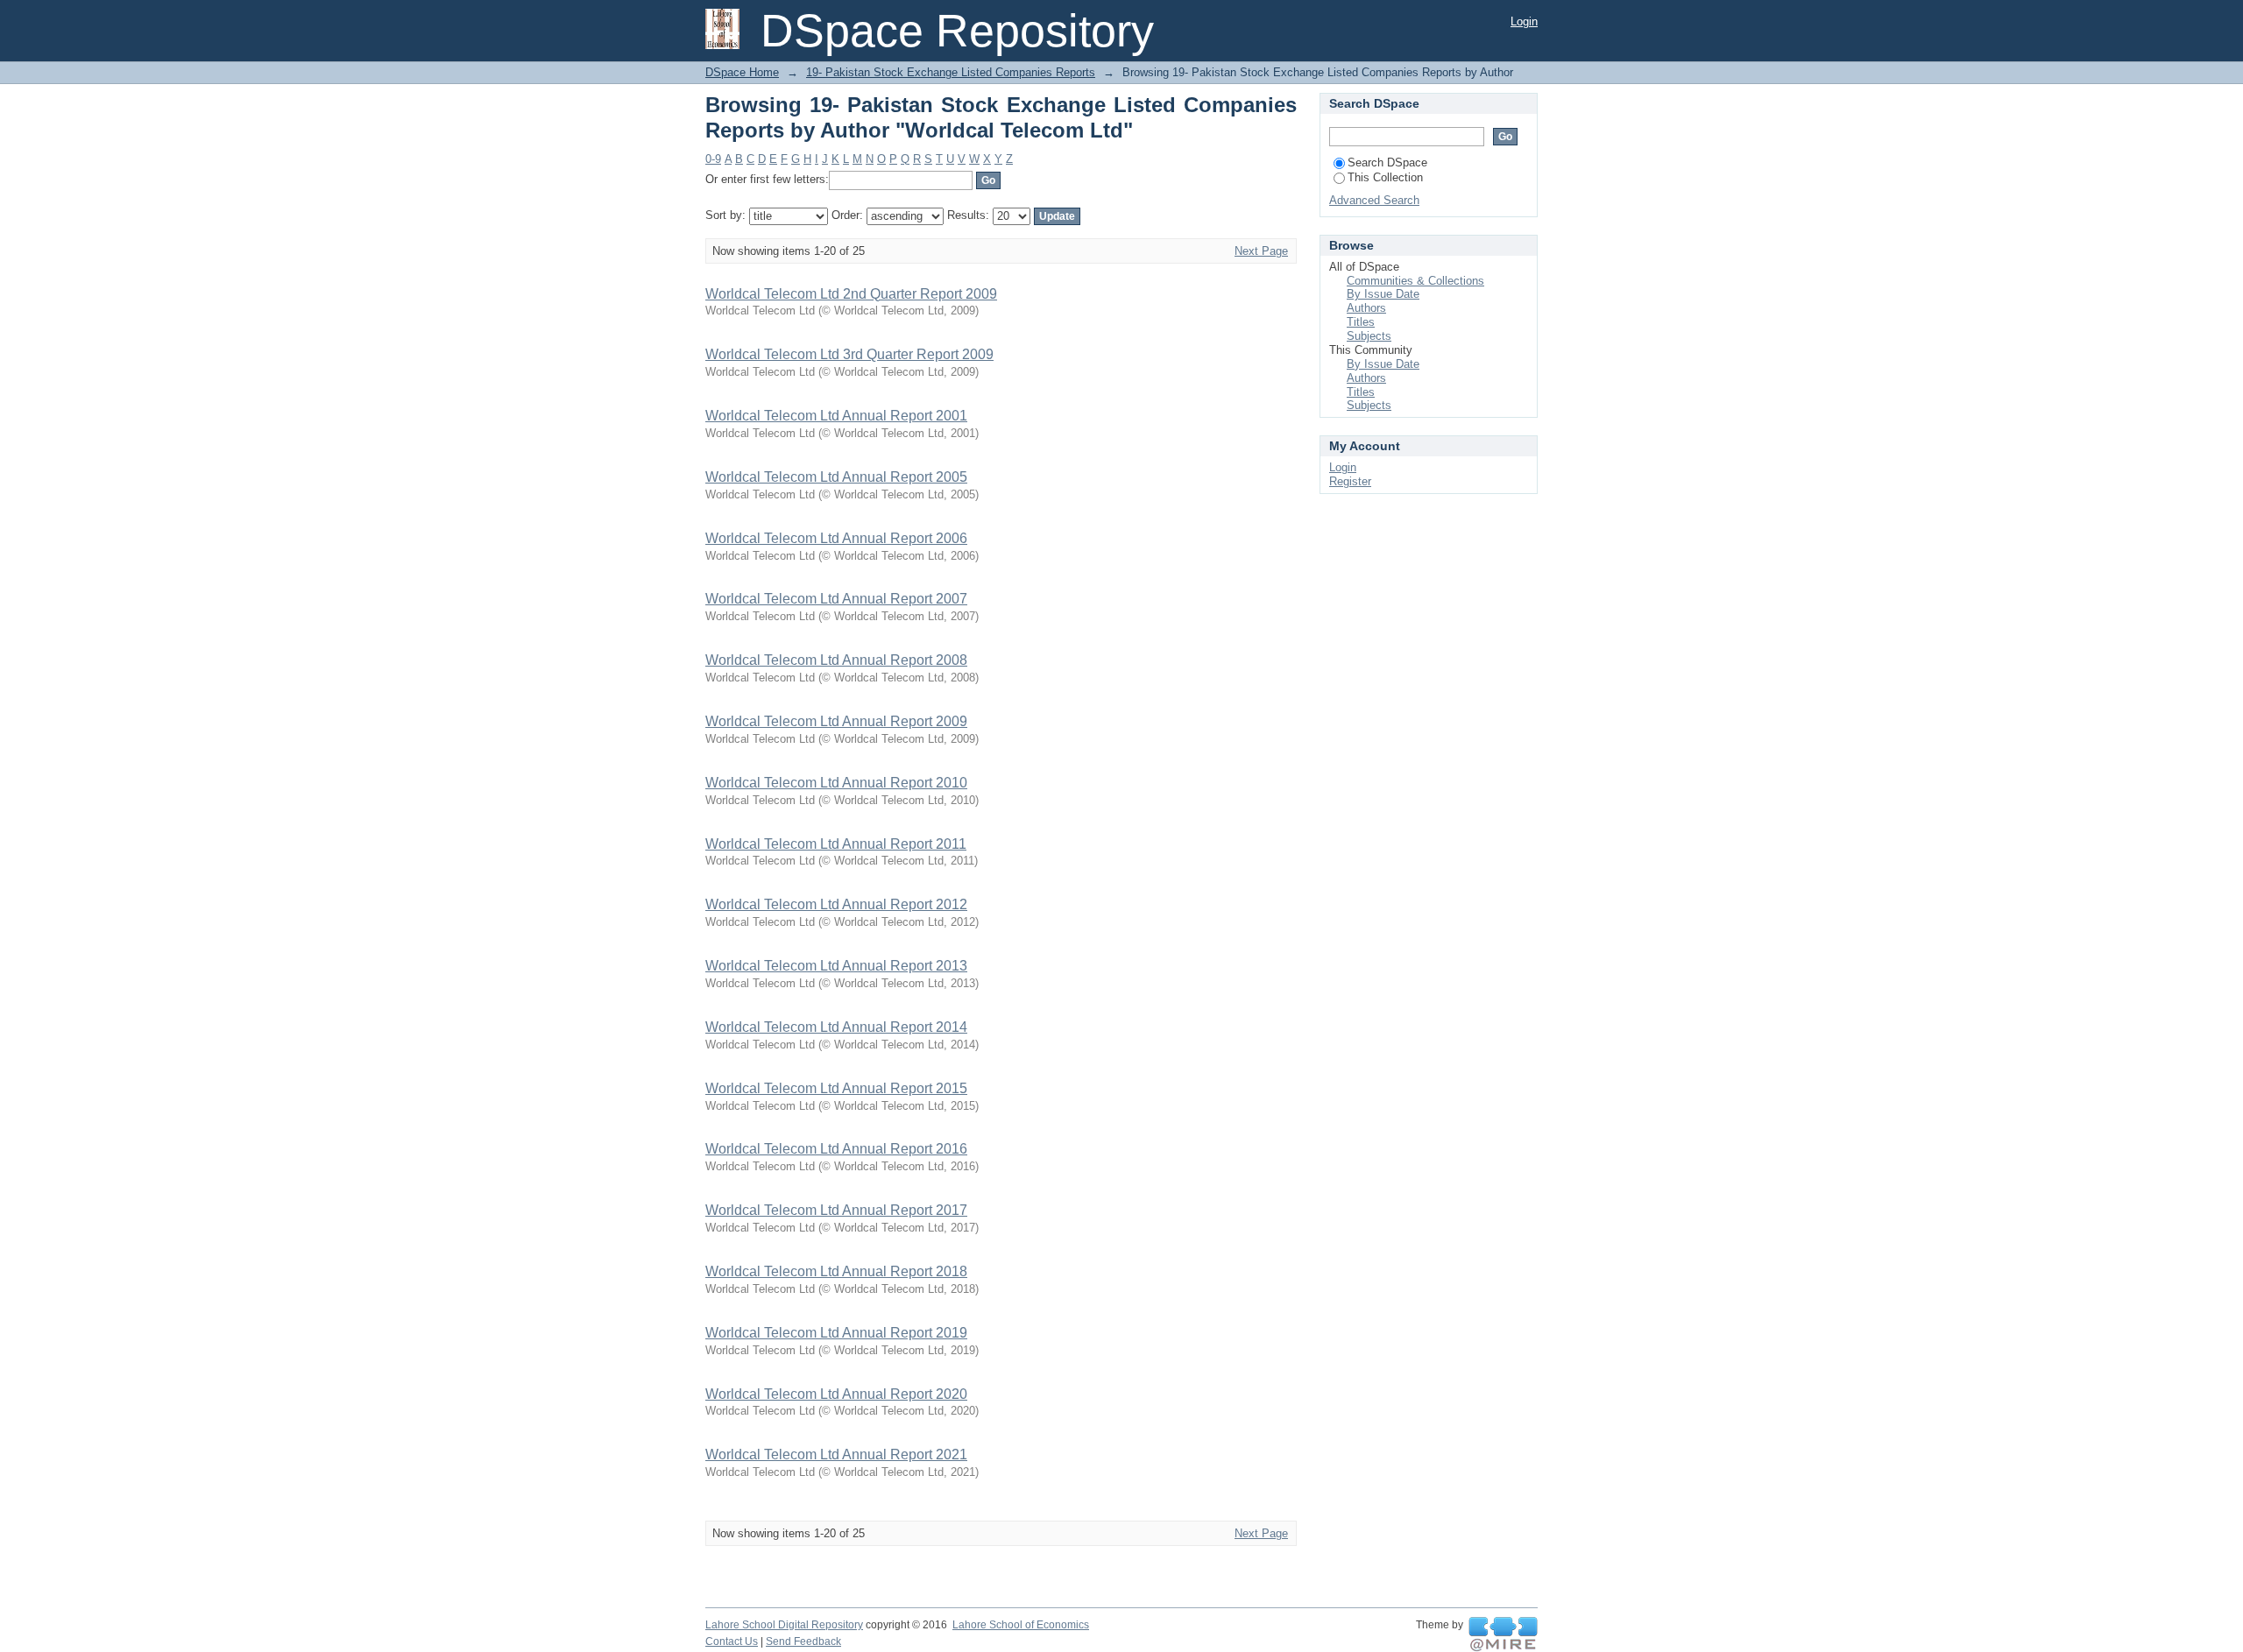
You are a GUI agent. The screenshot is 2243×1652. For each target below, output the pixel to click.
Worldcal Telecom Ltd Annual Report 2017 (836, 1210)
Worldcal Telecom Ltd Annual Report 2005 (836, 477)
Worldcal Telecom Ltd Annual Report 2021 (836, 1454)
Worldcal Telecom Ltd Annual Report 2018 (836, 1271)
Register (1350, 481)
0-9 (713, 159)
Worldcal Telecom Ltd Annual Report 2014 (836, 1027)
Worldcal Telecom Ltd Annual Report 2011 (836, 844)
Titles (1361, 322)
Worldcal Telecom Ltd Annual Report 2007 (836, 599)
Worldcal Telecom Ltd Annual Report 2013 (836, 966)
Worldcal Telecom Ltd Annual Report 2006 (836, 538)
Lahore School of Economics (1021, 1625)
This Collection (1385, 177)
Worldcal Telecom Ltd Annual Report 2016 (836, 1149)
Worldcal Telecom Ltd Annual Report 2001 (836, 416)
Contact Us (732, 1641)
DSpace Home (742, 72)
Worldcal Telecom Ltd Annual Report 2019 (836, 1333)
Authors (1366, 308)
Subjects (1369, 336)
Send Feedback (803, 1641)
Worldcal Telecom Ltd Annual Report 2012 (836, 904)
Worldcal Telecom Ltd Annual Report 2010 (836, 783)
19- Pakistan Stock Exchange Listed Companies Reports (951, 72)
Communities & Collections (1415, 281)
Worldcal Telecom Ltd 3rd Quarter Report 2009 (849, 354)
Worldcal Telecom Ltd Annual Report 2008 (836, 660)
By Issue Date (1383, 294)
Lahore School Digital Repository (784, 1625)
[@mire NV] (1503, 1634)
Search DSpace (1387, 162)
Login (1524, 21)
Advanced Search (1374, 200)
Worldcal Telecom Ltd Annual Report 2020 (836, 1394)
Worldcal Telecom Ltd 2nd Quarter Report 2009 (851, 294)
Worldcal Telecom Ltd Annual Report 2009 (836, 721)
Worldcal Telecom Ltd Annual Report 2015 (836, 1088)
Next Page (1261, 251)
